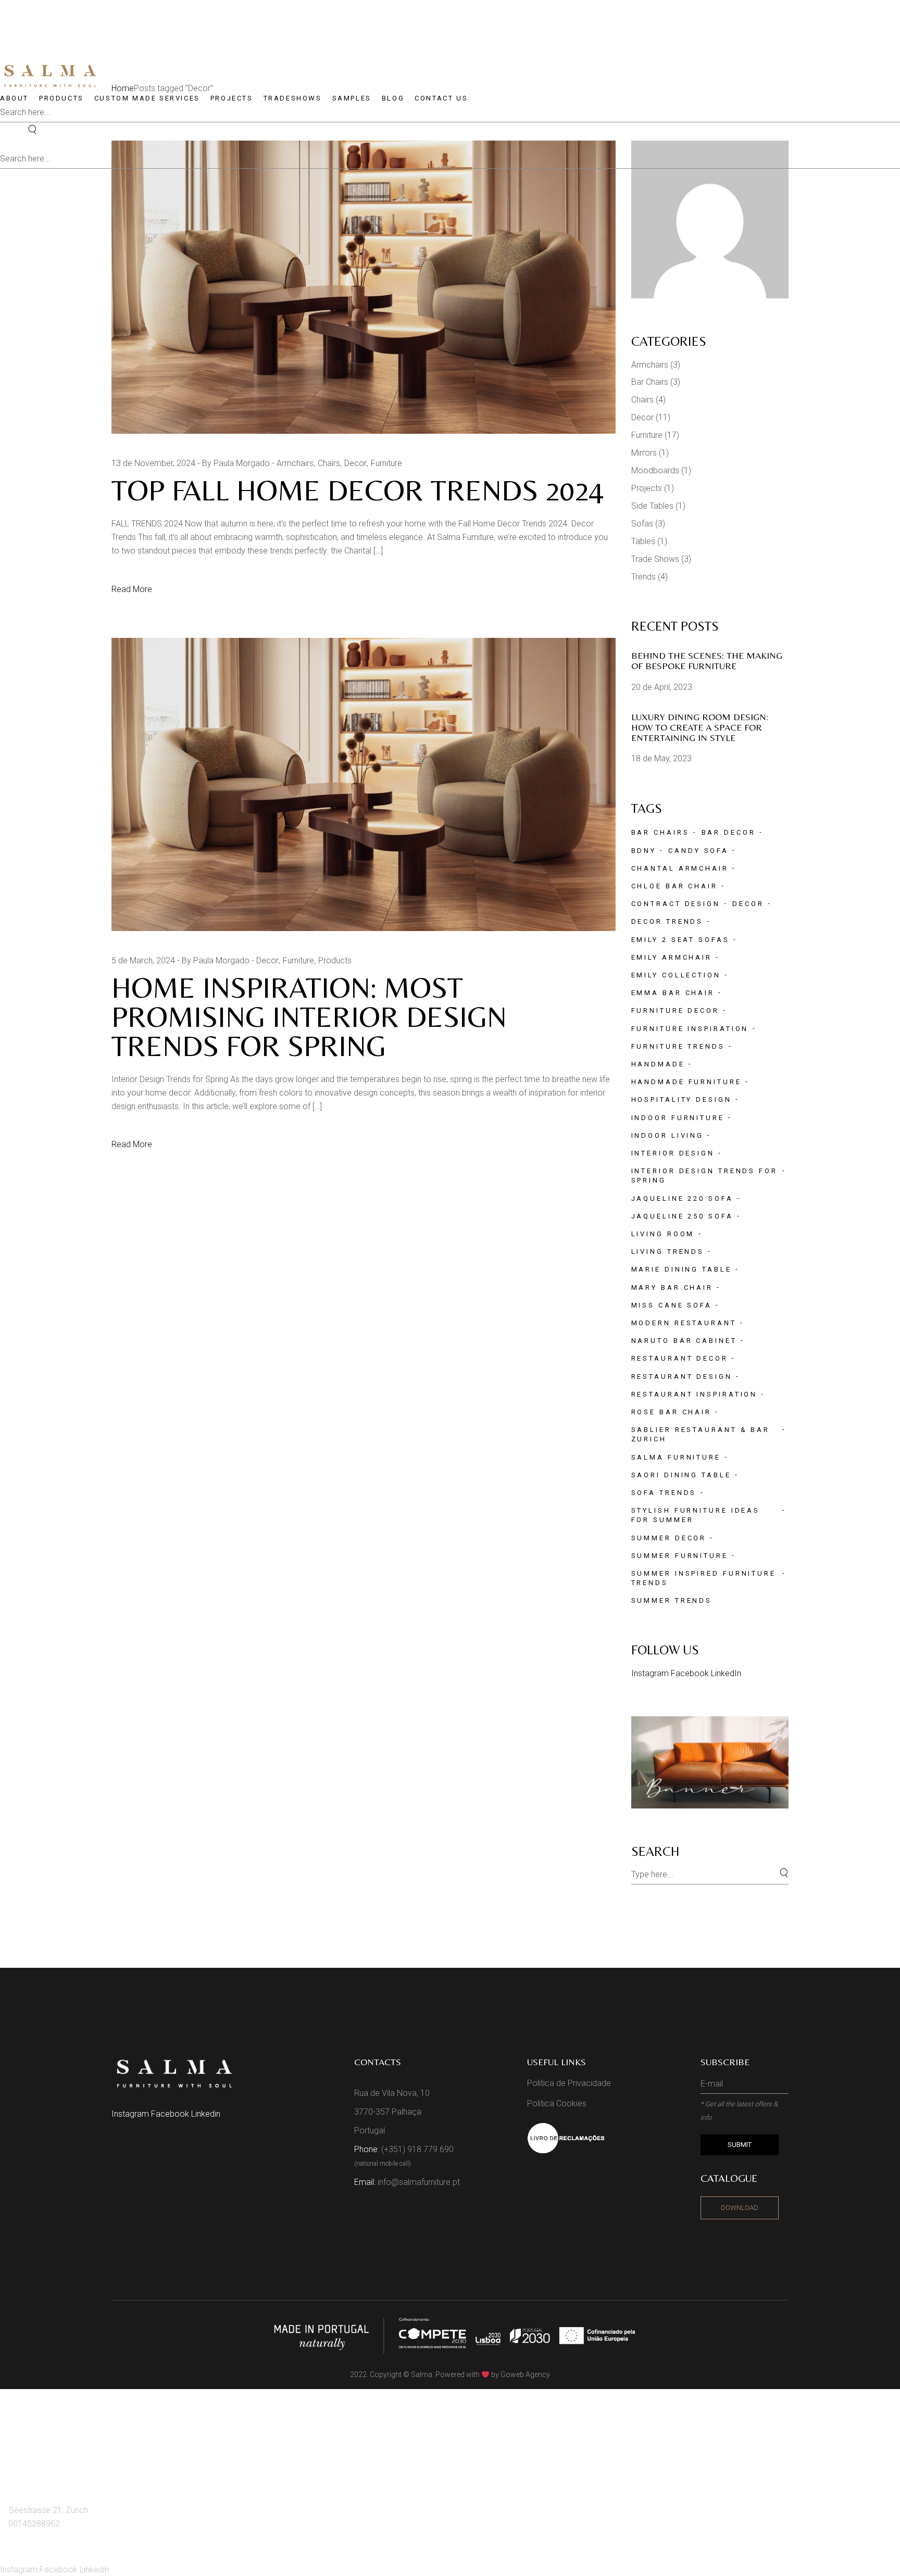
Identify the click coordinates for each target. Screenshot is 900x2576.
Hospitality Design (682, 1099)
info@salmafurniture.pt (419, 2182)
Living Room (663, 1234)
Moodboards (655, 470)
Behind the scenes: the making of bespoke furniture (707, 661)
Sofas (642, 524)
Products (335, 960)
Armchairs (295, 463)
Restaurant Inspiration (695, 1394)
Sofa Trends (664, 1493)
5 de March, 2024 (143, 960)
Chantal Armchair (680, 868)
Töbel (26, 2459)
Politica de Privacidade (569, 2083)
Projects (647, 488)
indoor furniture (678, 1118)
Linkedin (206, 2114)
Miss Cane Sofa (672, 1305)
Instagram (651, 1673)
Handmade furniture (686, 1082)
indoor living (668, 1135)
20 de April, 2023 (662, 687)
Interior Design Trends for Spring (704, 1176)
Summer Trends (672, 1600)
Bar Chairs (650, 382)
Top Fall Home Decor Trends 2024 (358, 490)
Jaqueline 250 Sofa (682, 1216)
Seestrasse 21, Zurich (48, 2510)
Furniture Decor (676, 1010)
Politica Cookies (557, 2103)
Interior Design (673, 1153)
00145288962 (34, 2524)
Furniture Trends (678, 1046)
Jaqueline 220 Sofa (682, 1198)
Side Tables (652, 506)
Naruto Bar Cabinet (684, 1341)
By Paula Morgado (236, 463)
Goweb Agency (525, 2374)
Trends (643, 577)
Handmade (658, 1064)
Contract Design (676, 904)
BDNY (644, 851)
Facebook (691, 1673)
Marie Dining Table (682, 1269)
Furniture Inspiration (690, 1029)
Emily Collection (676, 975)
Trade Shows (655, 559)
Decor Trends (667, 921)
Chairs (329, 463)
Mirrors (644, 453)
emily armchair (672, 957)
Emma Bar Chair (673, 993)
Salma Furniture (676, 1457)
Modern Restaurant (684, 1323)
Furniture (386, 463)
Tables (643, 541)
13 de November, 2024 (153, 463)
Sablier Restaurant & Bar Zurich (701, 1434)
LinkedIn (726, 1673)
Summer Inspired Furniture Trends (704, 1578)
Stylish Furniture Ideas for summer (696, 1515)
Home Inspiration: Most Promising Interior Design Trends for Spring (309, 1017)
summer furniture (680, 1556)
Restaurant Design (682, 1377)
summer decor (669, 1538)
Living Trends (668, 1252)
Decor (355, 463)
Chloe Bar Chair (675, 886)
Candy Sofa (698, 851)
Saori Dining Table (681, 1475)
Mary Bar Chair (672, 1287)
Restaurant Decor (680, 1358)
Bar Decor (729, 832)
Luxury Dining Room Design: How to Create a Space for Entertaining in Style (700, 727)
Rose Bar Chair (672, 1412)
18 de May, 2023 (661, 758)
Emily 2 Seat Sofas (680, 940)
